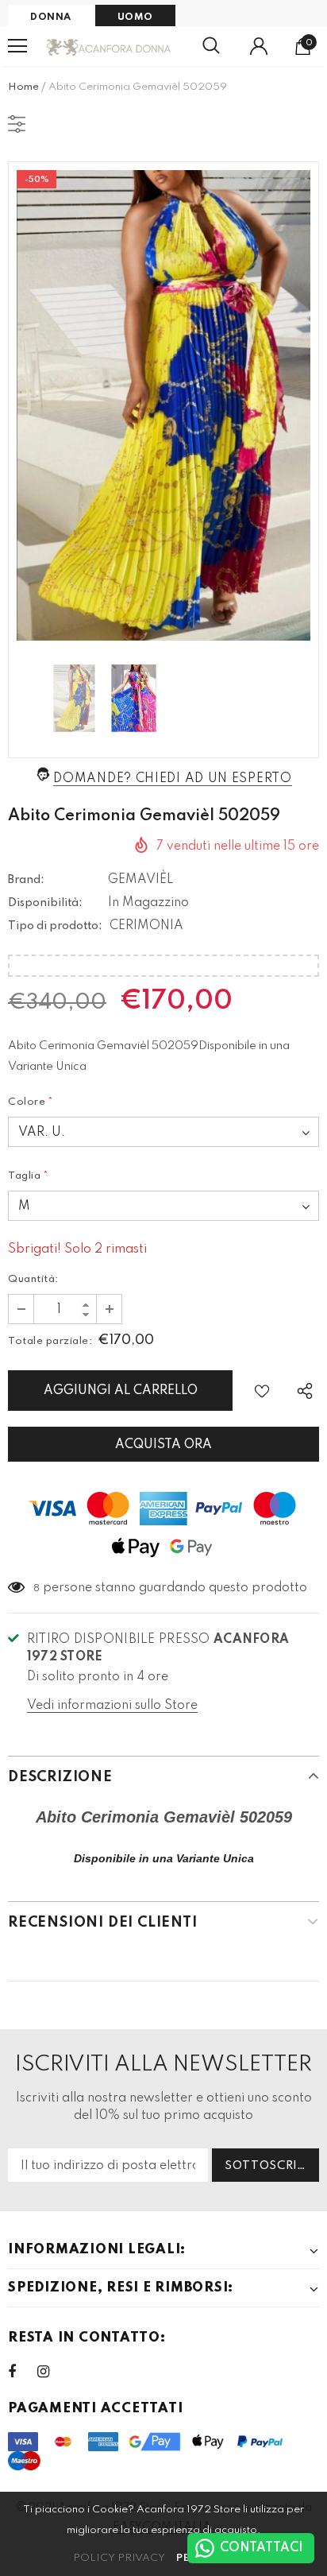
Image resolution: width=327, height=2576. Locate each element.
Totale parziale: (50, 1341)
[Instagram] (52, 2372)
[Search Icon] (211, 46)
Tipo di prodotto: (55, 926)
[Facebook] (22, 2372)
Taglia (29, 1176)
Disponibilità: (45, 903)
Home (23, 87)
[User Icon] (259, 46)
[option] (163, 405)
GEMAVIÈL (141, 880)
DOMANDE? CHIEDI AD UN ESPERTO (172, 779)
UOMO (135, 17)
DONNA (51, 17)
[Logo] (109, 46)
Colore (31, 1102)
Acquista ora (163, 1445)
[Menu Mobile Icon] (17, 46)
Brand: (26, 880)
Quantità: (33, 1279)
